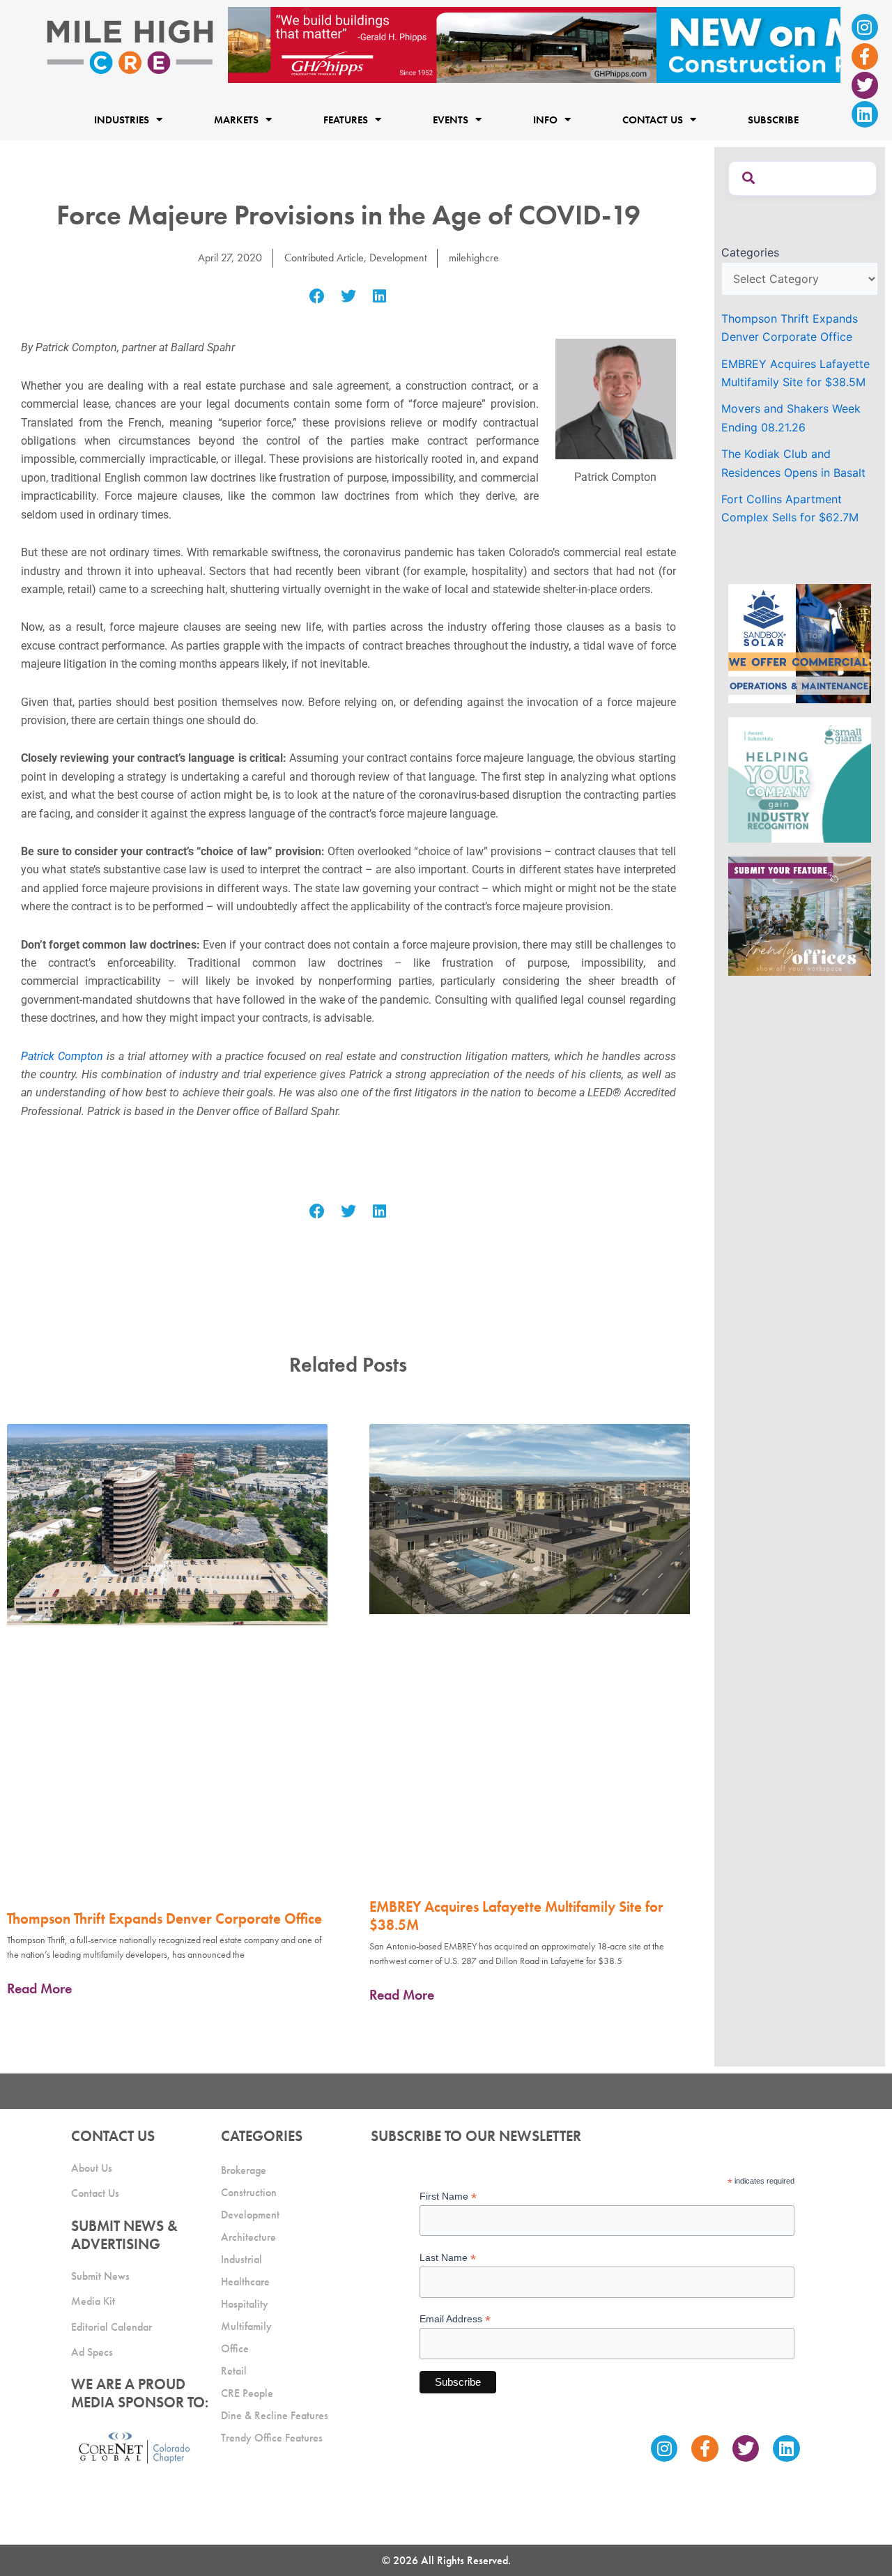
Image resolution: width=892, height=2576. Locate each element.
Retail (234, 2371)
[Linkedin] (865, 114)
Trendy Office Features (272, 2438)
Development (398, 258)
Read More (39, 1988)
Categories (750, 252)
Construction (249, 2192)
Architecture (248, 2237)
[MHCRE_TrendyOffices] (800, 915)
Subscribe (773, 119)
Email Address (455, 2319)
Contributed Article (324, 258)
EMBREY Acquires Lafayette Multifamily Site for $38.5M (516, 1915)
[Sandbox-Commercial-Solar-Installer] (800, 643)
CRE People (247, 2393)
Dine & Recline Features (275, 2415)
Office (235, 2348)
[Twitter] (865, 85)
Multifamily (246, 2326)
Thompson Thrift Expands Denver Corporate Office (164, 1918)
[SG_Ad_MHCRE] (800, 779)
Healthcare (245, 2282)
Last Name (448, 2258)
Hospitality (245, 2304)
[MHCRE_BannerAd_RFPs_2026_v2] (534, 44)
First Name (448, 2196)
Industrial (241, 2259)
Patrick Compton (62, 1056)
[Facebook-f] (865, 56)
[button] (317, 297)
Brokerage (244, 2170)
